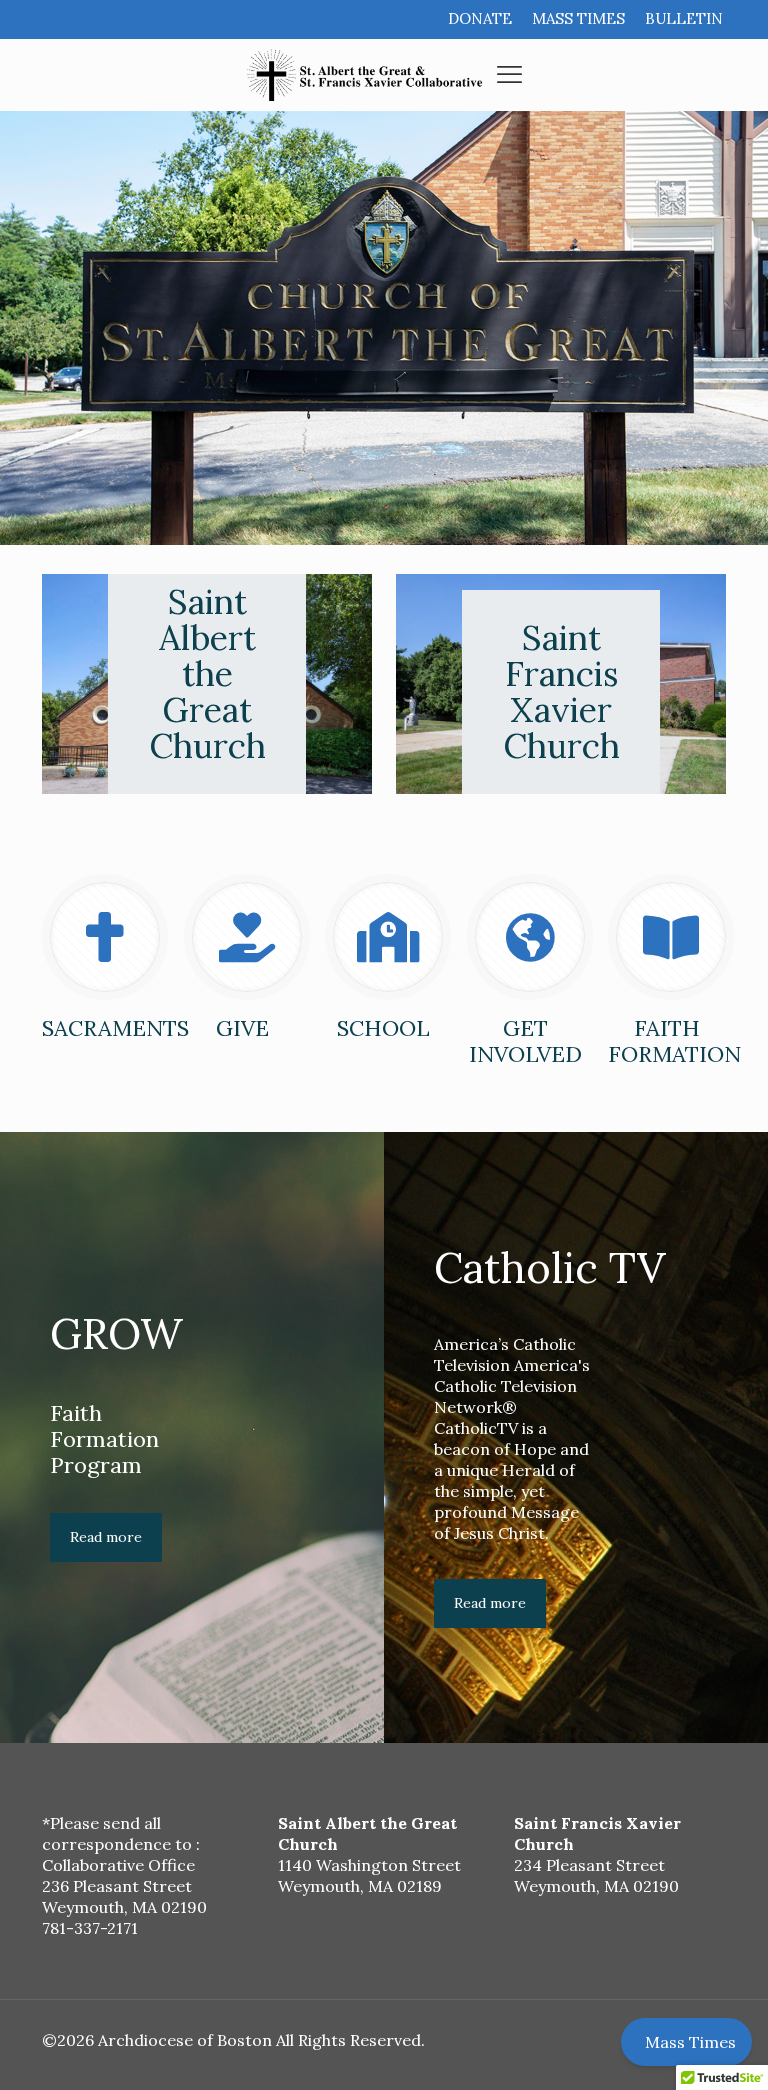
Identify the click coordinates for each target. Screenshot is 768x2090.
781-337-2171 (90, 1928)
